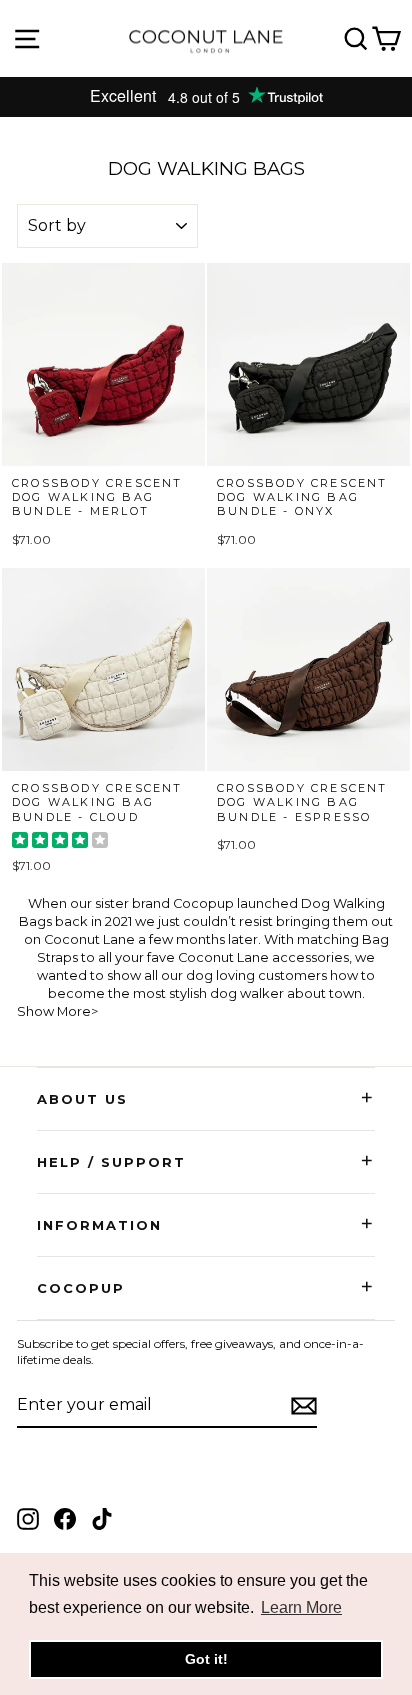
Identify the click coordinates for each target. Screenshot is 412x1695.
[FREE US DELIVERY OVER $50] (206, 97)
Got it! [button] (206, 1659)
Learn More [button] (301, 1607)
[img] (60, 842)
